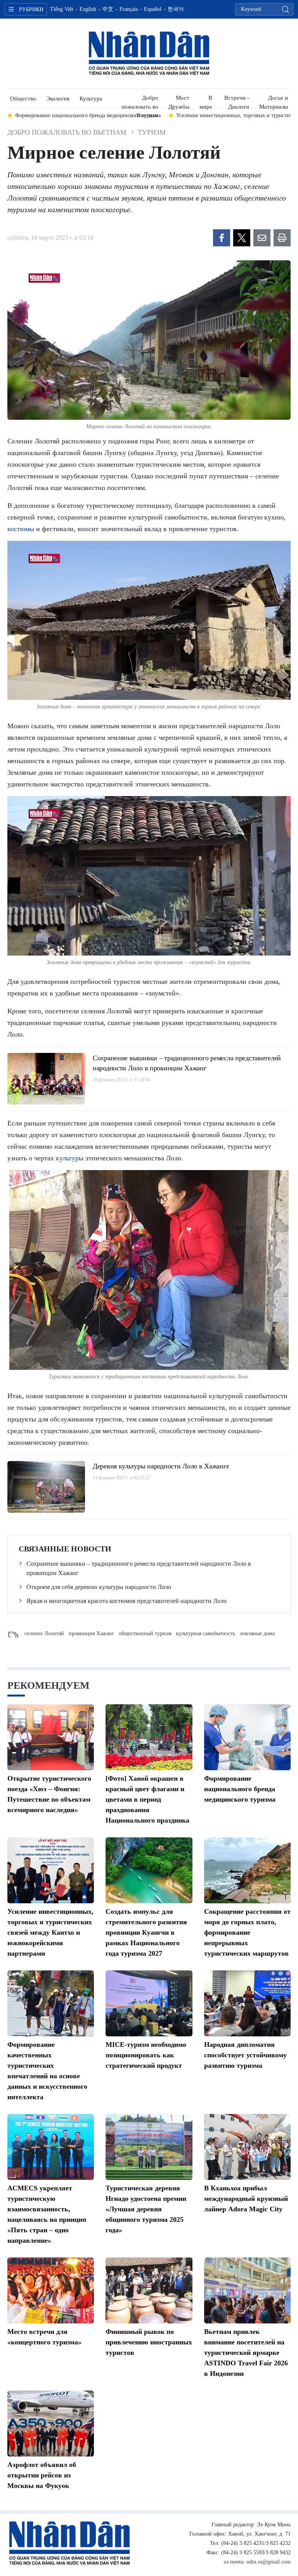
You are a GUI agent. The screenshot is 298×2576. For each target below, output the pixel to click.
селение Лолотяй (44, 1633)
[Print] (282, 238)
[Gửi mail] (262, 238)
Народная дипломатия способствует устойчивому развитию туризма (245, 2055)
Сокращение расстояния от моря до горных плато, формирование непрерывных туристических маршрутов (247, 1932)
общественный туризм (145, 1633)
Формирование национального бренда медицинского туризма (240, 1789)
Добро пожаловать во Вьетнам (140, 101)
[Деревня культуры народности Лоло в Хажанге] (46, 1487)
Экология (58, 99)
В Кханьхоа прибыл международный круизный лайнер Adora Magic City (246, 2199)
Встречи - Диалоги (237, 101)
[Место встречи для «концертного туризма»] (51, 2290)
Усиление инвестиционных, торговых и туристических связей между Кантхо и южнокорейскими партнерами (50, 1932)
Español (153, 9)
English (88, 9)
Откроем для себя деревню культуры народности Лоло (99, 1587)
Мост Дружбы (179, 101)
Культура (91, 99)
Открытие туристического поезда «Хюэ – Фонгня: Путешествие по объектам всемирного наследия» (49, 1794)
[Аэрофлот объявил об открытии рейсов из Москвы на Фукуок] (51, 2424)
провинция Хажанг (91, 1633)
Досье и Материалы (274, 101)
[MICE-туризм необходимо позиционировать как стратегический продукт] (149, 2003)
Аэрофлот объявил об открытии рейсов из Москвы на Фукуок (42, 2475)
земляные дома (257, 1633)
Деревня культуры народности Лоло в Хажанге (161, 1466)
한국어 (176, 9)
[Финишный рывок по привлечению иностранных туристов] (149, 2290)
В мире (206, 101)
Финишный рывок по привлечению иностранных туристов (149, 2342)
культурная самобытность (206, 1633)
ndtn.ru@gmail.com (269, 2562)
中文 (108, 9)
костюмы (21, 529)
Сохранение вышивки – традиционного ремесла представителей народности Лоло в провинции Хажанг (187, 1063)
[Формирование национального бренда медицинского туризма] (247, 1737)
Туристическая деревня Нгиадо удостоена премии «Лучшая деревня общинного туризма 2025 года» (146, 2209)
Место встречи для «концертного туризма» (44, 2337)
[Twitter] (242, 238)
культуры (70, 1158)
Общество (23, 99)
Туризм (152, 132)
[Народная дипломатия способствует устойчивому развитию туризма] (247, 2003)
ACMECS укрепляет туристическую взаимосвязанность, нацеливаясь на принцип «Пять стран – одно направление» (47, 2214)
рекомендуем (49, 1685)
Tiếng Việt (62, 9)
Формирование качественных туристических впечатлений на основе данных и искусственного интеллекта (47, 2071)
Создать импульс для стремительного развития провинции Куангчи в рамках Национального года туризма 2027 (146, 1932)
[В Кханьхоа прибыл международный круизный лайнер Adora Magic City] (247, 2147)
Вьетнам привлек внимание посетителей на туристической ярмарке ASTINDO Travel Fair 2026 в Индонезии (246, 2353)
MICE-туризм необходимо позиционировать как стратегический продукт (146, 2055)
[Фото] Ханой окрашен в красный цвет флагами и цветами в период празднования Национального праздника (147, 1799)
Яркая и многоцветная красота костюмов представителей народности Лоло (126, 1601)
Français (129, 9)
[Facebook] (222, 238)
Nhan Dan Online (149, 54)
